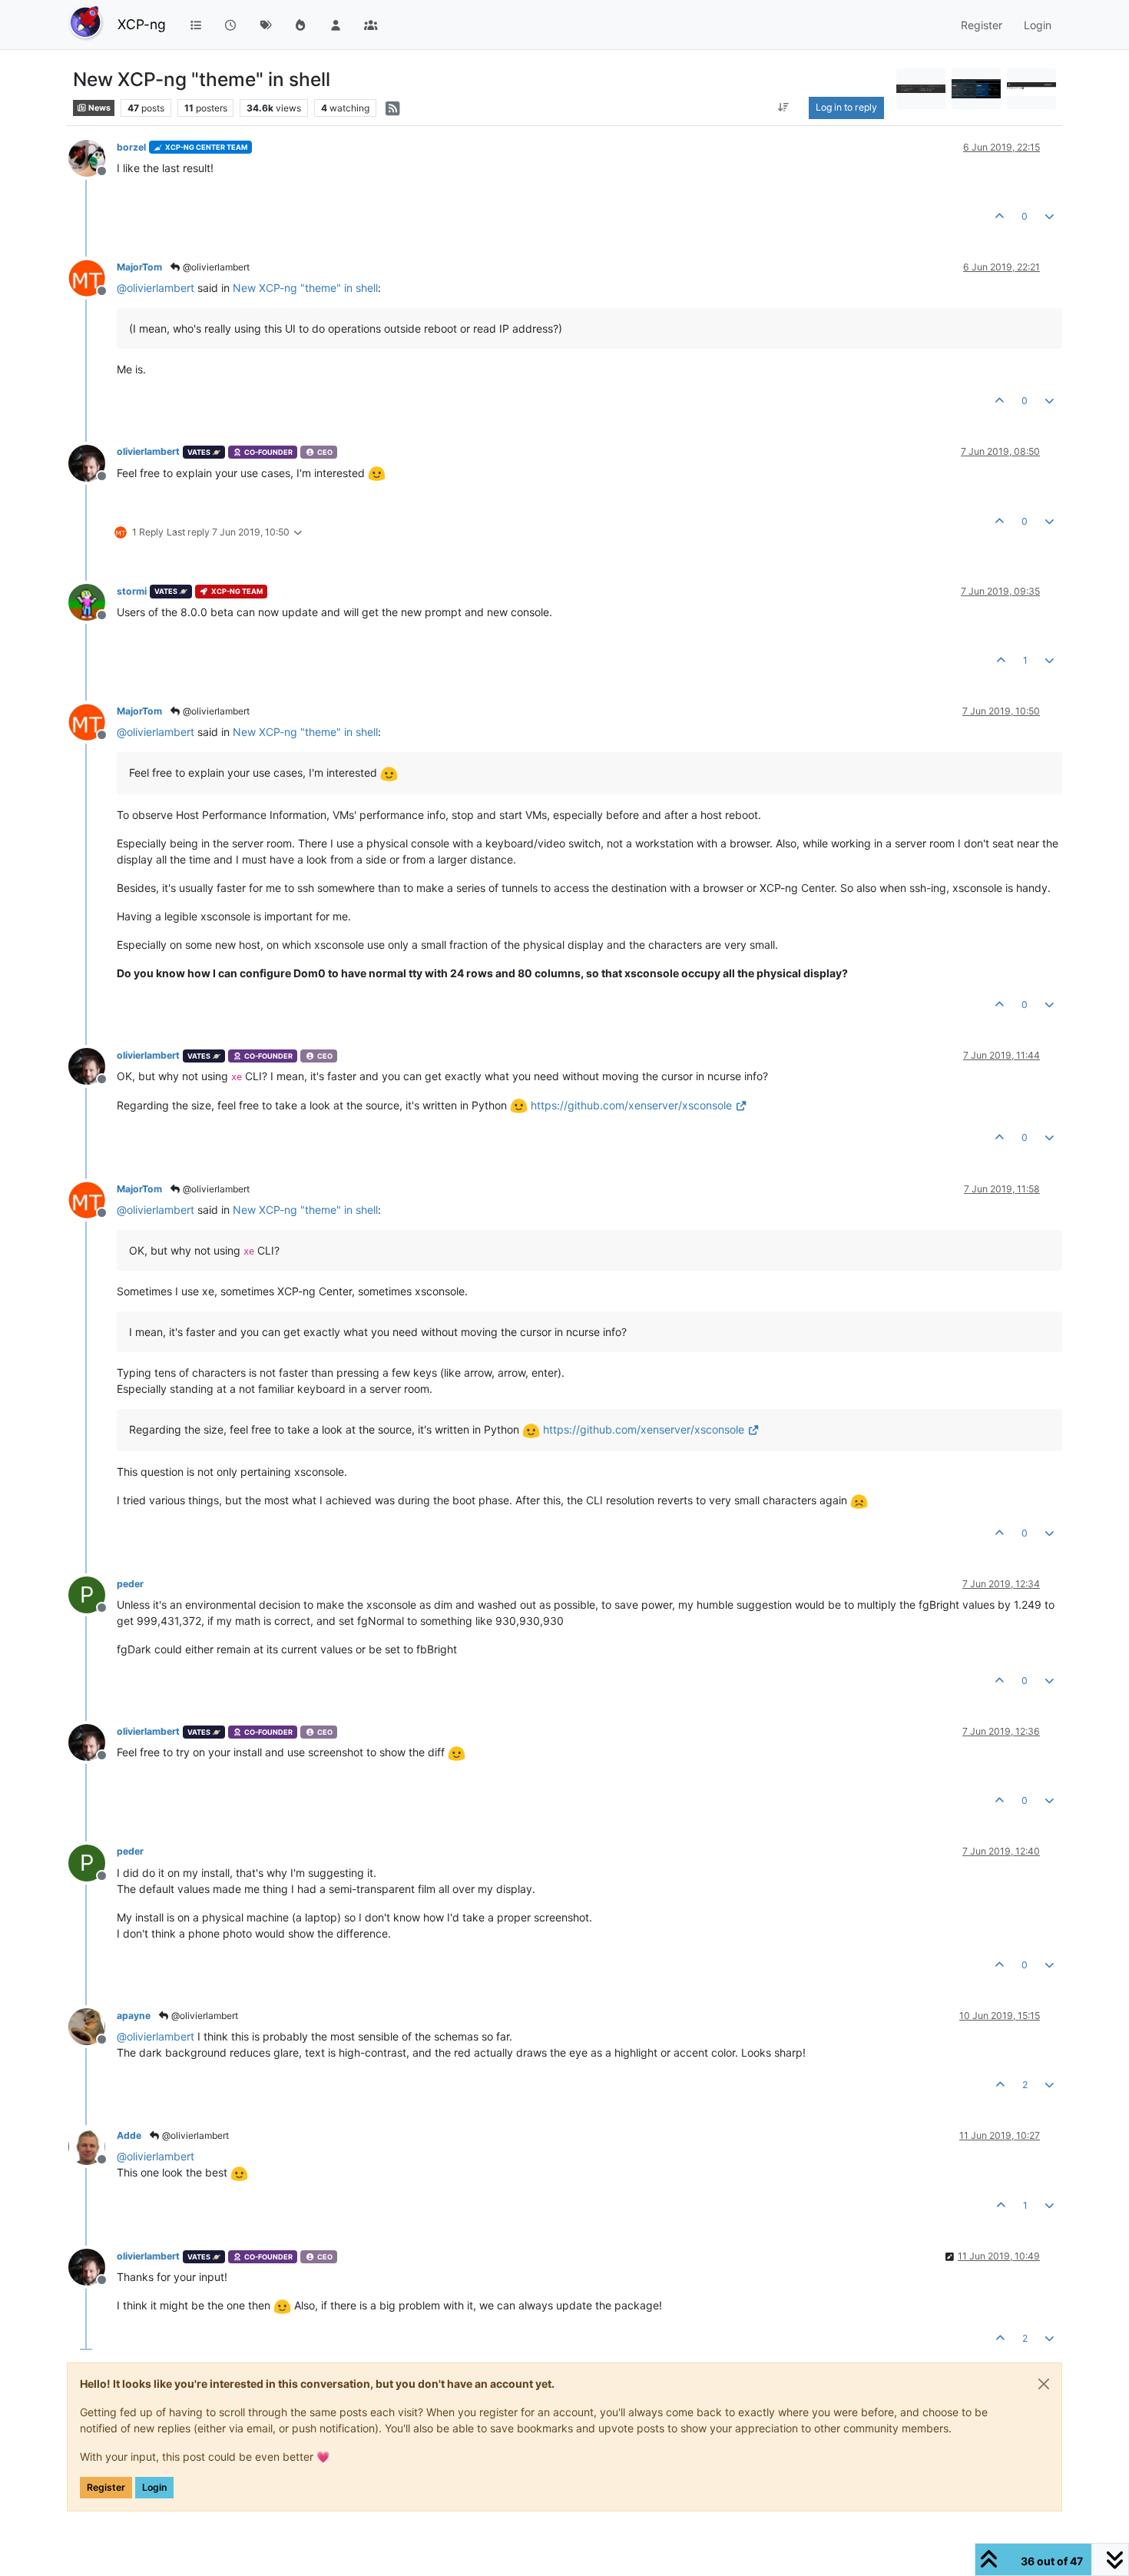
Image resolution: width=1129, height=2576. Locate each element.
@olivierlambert (215, 267)
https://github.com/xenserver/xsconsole (631, 1105)
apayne (134, 2016)
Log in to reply (846, 107)
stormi (132, 591)
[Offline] (93, 157)
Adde (129, 2135)
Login (154, 2487)
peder (130, 1584)
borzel (131, 147)
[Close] (1044, 2384)
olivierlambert (148, 451)
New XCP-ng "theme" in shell (305, 288)
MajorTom (139, 267)
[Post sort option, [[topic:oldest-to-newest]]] (784, 108)
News (99, 108)
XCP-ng (142, 24)
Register (106, 2487)
